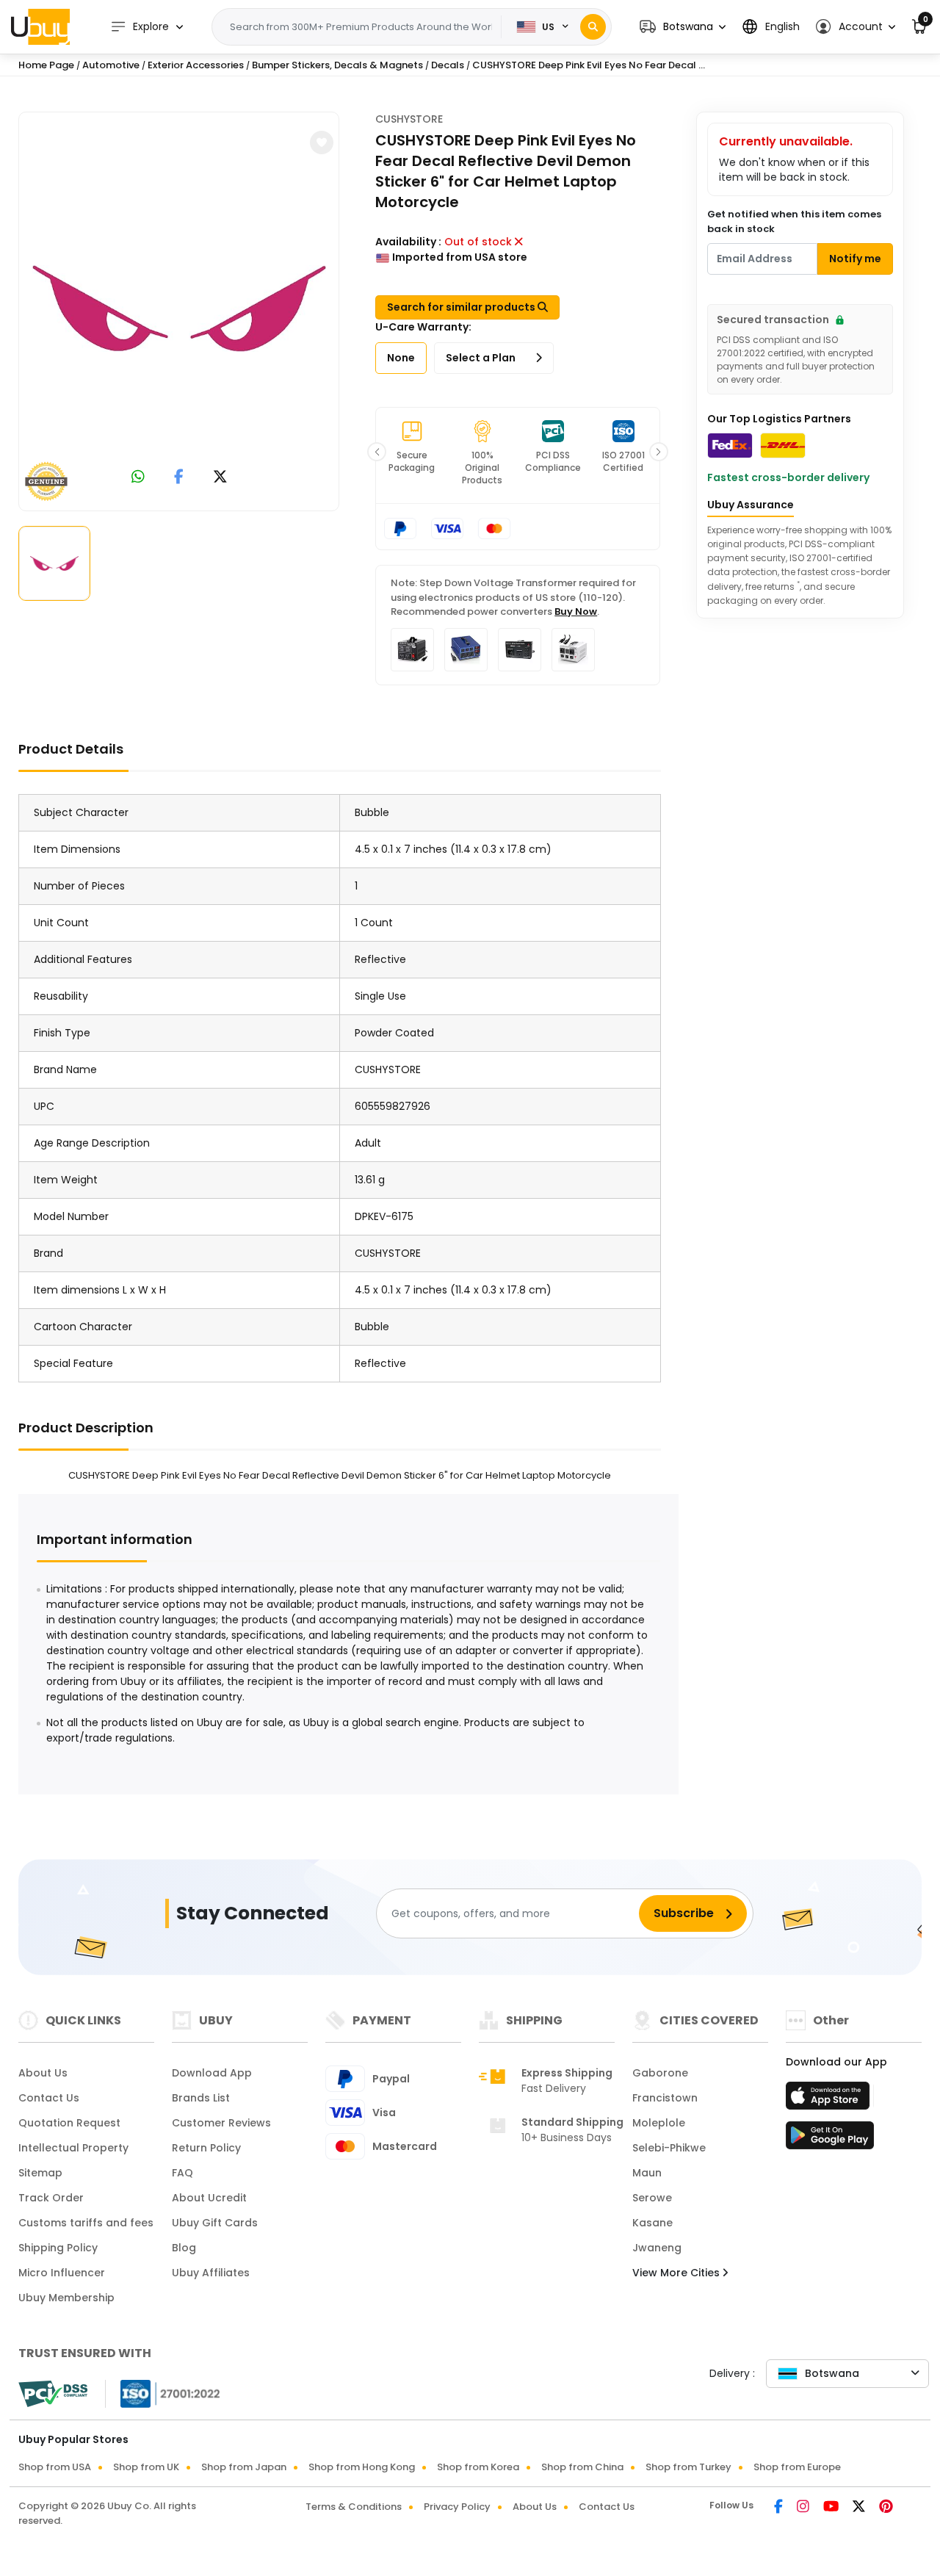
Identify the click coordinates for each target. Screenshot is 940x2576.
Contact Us (49, 2098)
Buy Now (576, 611)
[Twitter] (860, 2508)
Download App (212, 2073)
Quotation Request (69, 2123)
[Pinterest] (886, 2508)
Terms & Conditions (354, 2507)
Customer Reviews (221, 2123)
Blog (184, 2248)
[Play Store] (830, 2140)
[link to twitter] (220, 478)
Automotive (111, 65)
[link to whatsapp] (138, 478)
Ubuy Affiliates (211, 2273)
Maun (647, 2173)
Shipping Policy (58, 2248)
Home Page (46, 65)
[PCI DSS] (53, 2394)
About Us (43, 2073)
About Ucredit (209, 2198)
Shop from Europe (797, 2467)
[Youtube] (832, 2508)
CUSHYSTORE (409, 119)
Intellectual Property (73, 2148)
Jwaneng (657, 2248)
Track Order (51, 2198)
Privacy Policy (457, 2507)
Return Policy (206, 2148)
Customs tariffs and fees (86, 2223)
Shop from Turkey (688, 2467)
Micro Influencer (62, 2273)
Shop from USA (55, 2467)
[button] (683, 27)
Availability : (408, 242)
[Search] (593, 27)
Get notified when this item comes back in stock (794, 221)
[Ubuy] (40, 26)
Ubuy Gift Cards (215, 2223)
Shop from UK (146, 2467)
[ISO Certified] (163, 2393)
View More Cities (677, 2273)
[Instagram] (804, 2508)
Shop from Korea (478, 2467)
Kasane (652, 2223)
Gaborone (660, 2073)
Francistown (665, 2098)
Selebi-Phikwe (669, 2148)
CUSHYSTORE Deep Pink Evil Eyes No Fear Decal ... (589, 65)
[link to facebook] (179, 478)
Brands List (201, 2098)
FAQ (182, 2173)
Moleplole (659, 2123)
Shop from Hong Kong (362, 2467)
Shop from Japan (244, 2467)
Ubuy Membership (66, 2298)
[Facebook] (780, 2508)
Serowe (652, 2198)
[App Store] (830, 2100)
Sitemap (40, 2173)
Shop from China (582, 2467)
